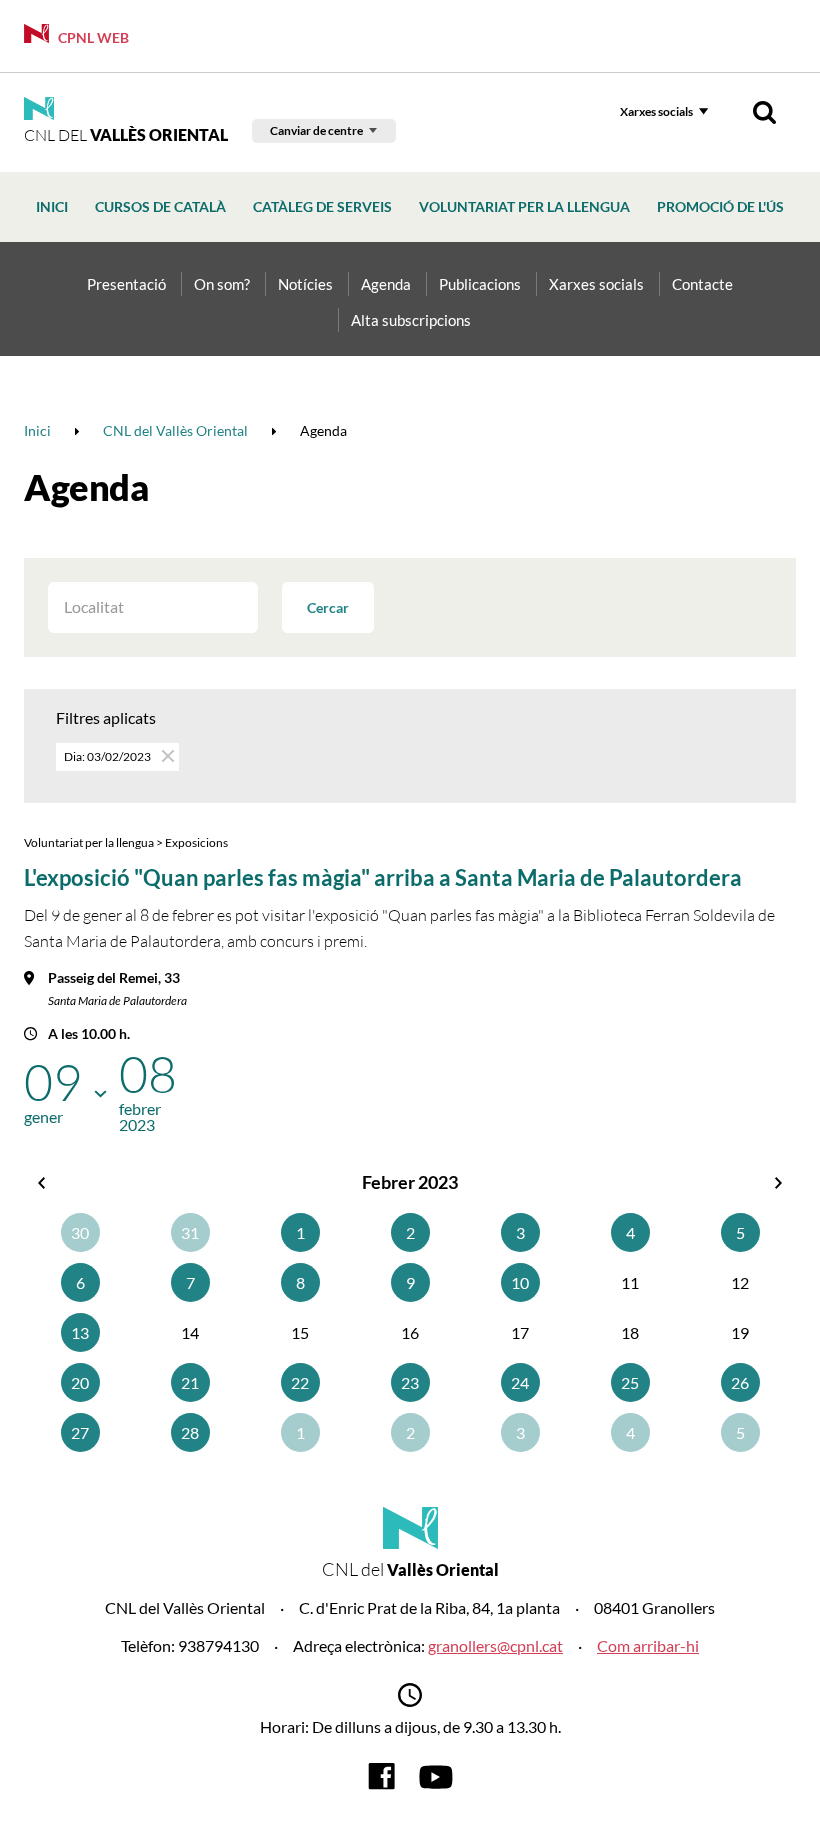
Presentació (126, 284)
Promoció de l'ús (720, 206)
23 (410, 1382)
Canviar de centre (316, 130)
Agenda (386, 284)
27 (80, 1432)
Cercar (328, 607)
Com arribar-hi (648, 1645)
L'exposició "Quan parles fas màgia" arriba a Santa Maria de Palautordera (383, 877)
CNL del (126, 135)
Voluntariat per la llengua (524, 206)
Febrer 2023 (410, 1182)
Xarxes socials (656, 111)
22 (300, 1382)
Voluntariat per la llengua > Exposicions (126, 842)
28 (190, 1432)
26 (740, 1382)
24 (520, 1382)
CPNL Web (92, 37)
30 (80, 1232)
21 (190, 1382)
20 (80, 1382)
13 (80, 1332)
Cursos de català (160, 206)
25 (630, 1382)
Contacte (702, 284)
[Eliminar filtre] (166, 755)
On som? (222, 284)
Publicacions (480, 284)
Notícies (305, 284)
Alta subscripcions (411, 320)
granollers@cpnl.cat (495, 1645)
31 (190, 1232)
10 (520, 1282)
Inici (52, 206)
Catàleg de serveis (322, 206)
